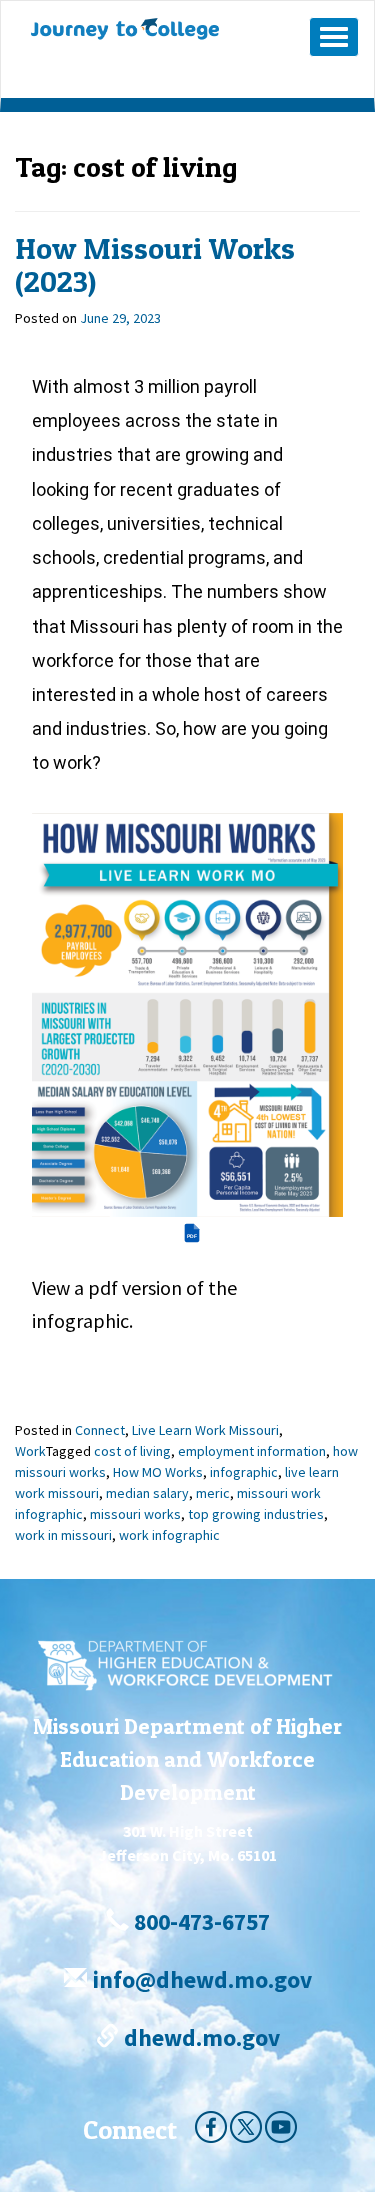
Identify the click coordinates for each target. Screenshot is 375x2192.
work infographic (169, 1535)
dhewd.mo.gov (199, 2037)
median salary (147, 1493)
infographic (244, 1472)
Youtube (281, 2127)
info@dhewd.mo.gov (199, 1979)
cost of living (132, 1451)
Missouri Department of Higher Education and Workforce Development (187, 1759)
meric (213, 1493)
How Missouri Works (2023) (155, 264)
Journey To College (156, 29)
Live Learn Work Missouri (205, 1430)
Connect (100, 1430)
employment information (252, 1451)
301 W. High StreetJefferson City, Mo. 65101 (187, 1843)
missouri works (135, 1514)
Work (30, 1451)
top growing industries (256, 1514)
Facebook (211, 2127)
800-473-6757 (199, 1921)
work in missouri (63, 1535)
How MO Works (158, 1472)
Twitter (246, 2127)
